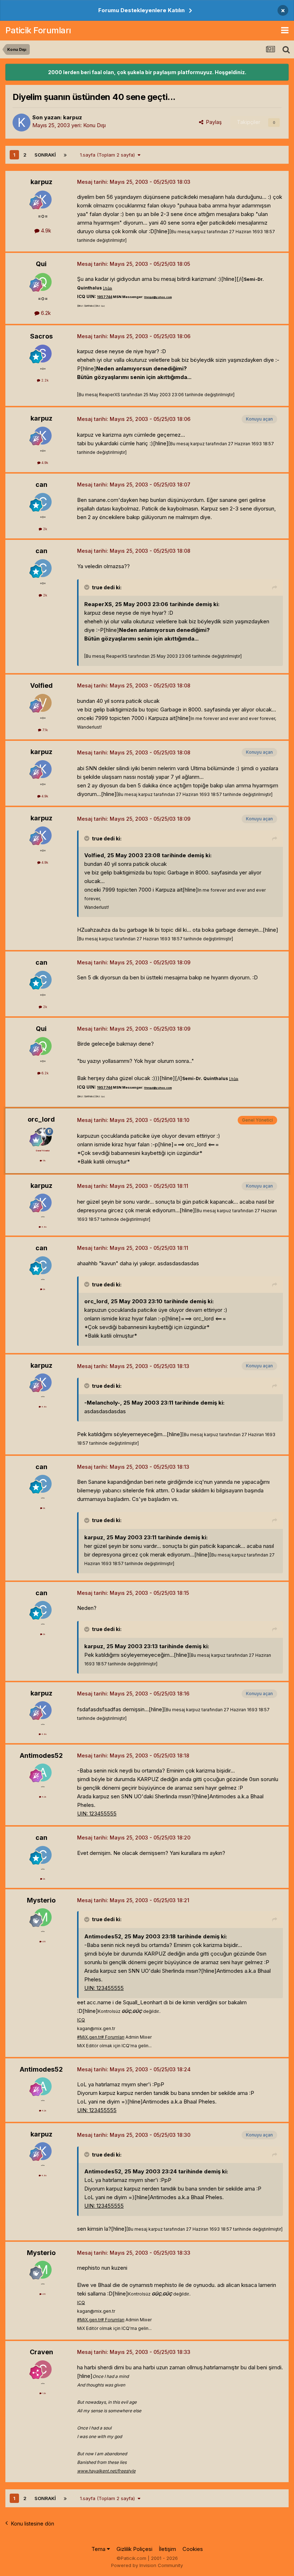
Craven (41, 2352)
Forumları (114, 2037)
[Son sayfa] (65, 155)
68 (44, 1941)
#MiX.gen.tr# (91, 2037)
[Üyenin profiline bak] (22, 123)
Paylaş (212, 122)
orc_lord (41, 1119)
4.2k (44, 1797)
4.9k (45, 231)
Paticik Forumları (38, 30)
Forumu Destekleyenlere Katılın (141, 10)
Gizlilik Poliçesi (134, 2549)
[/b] (108, 288)
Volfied (41, 685)
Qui (41, 264)
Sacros (41, 336)
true (97, 587)
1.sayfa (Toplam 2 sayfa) (109, 155)
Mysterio (41, 1900)
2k (44, 529)
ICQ (81, 2020)
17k (44, 1160)
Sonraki (45, 155)
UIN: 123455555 (97, 1814)
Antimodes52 (41, 1755)
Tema (99, 2549)
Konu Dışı (94, 125)
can (41, 485)
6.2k (45, 313)
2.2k (44, 380)
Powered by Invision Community (147, 2565)
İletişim (167, 2549)
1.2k (44, 2393)
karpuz (73, 117)
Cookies (193, 2549)
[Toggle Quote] (87, 587)
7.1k (44, 730)
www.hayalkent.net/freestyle (106, 2471)
